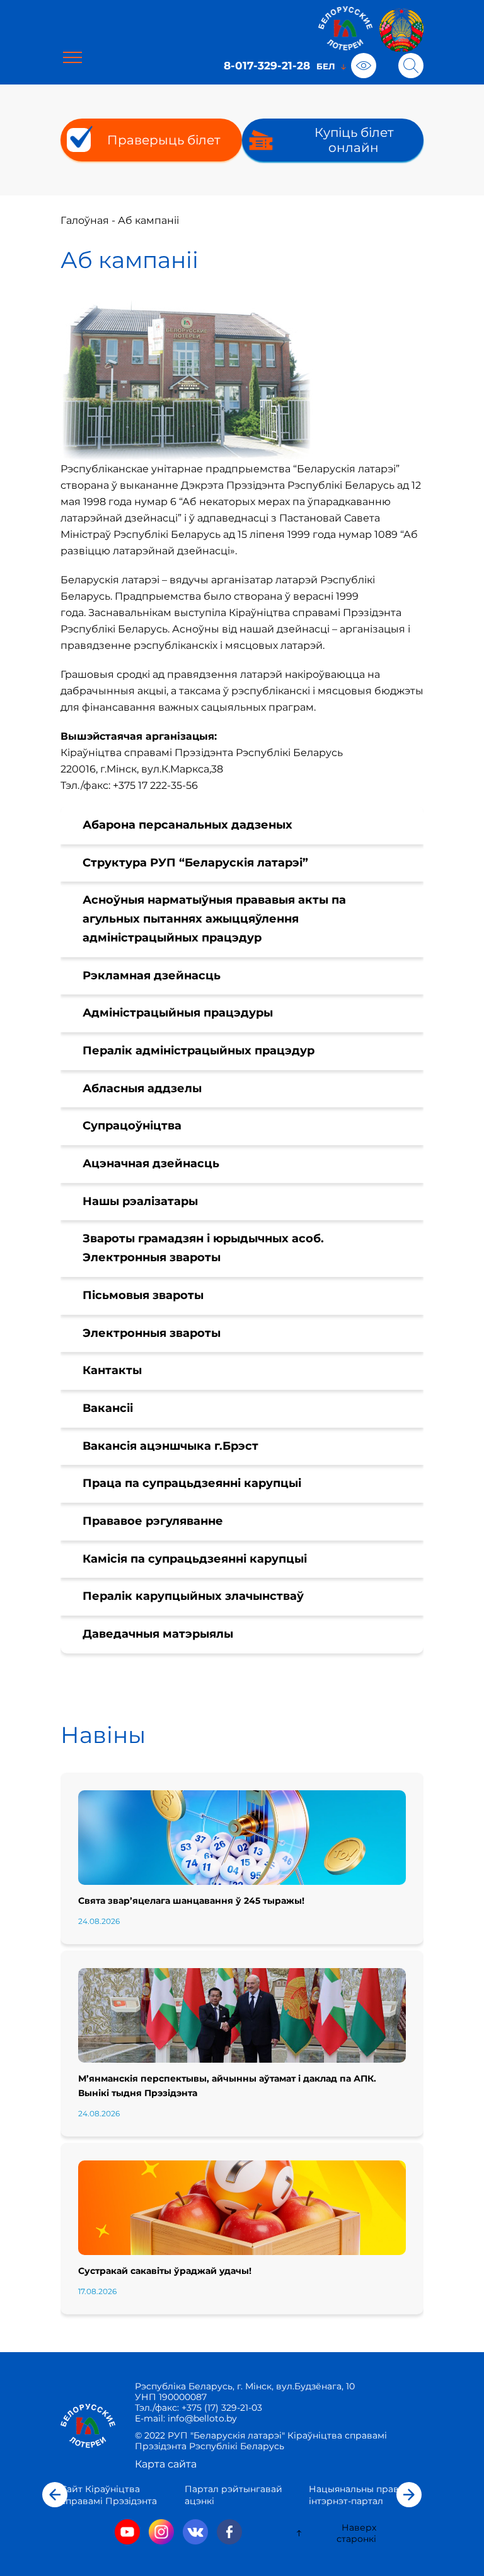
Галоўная (85, 220)
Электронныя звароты (152, 1333)
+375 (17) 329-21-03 (222, 2408)
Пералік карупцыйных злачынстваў (193, 1596)
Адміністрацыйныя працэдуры (178, 1013)
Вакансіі (108, 1408)
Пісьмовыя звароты (143, 1295)
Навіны (103, 1735)
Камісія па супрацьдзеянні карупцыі (195, 1559)
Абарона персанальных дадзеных (187, 825)
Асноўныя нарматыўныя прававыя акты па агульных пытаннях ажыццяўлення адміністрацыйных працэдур (214, 918)
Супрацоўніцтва (132, 1126)
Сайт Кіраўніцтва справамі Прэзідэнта (109, 2495)
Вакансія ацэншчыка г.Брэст (170, 1446)
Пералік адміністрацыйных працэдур (199, 1051)
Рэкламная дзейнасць (152, 976)
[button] (55, 2495)
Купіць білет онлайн (354, 140)
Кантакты (112, 1370)
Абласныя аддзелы (142, 1088)
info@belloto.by (201, 2418)
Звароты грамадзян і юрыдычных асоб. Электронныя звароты (203, 1248)
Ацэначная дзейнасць (151, 1163)
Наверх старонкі (356, 2533)
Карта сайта (166, 2464)
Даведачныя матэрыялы (158, 1634)
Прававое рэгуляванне (153, 1521)
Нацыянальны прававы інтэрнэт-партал (363, 2495)
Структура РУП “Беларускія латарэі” (195, 863)
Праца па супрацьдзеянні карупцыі (192, 1483)
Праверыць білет (164, 140)
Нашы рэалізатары (140, 1201)
